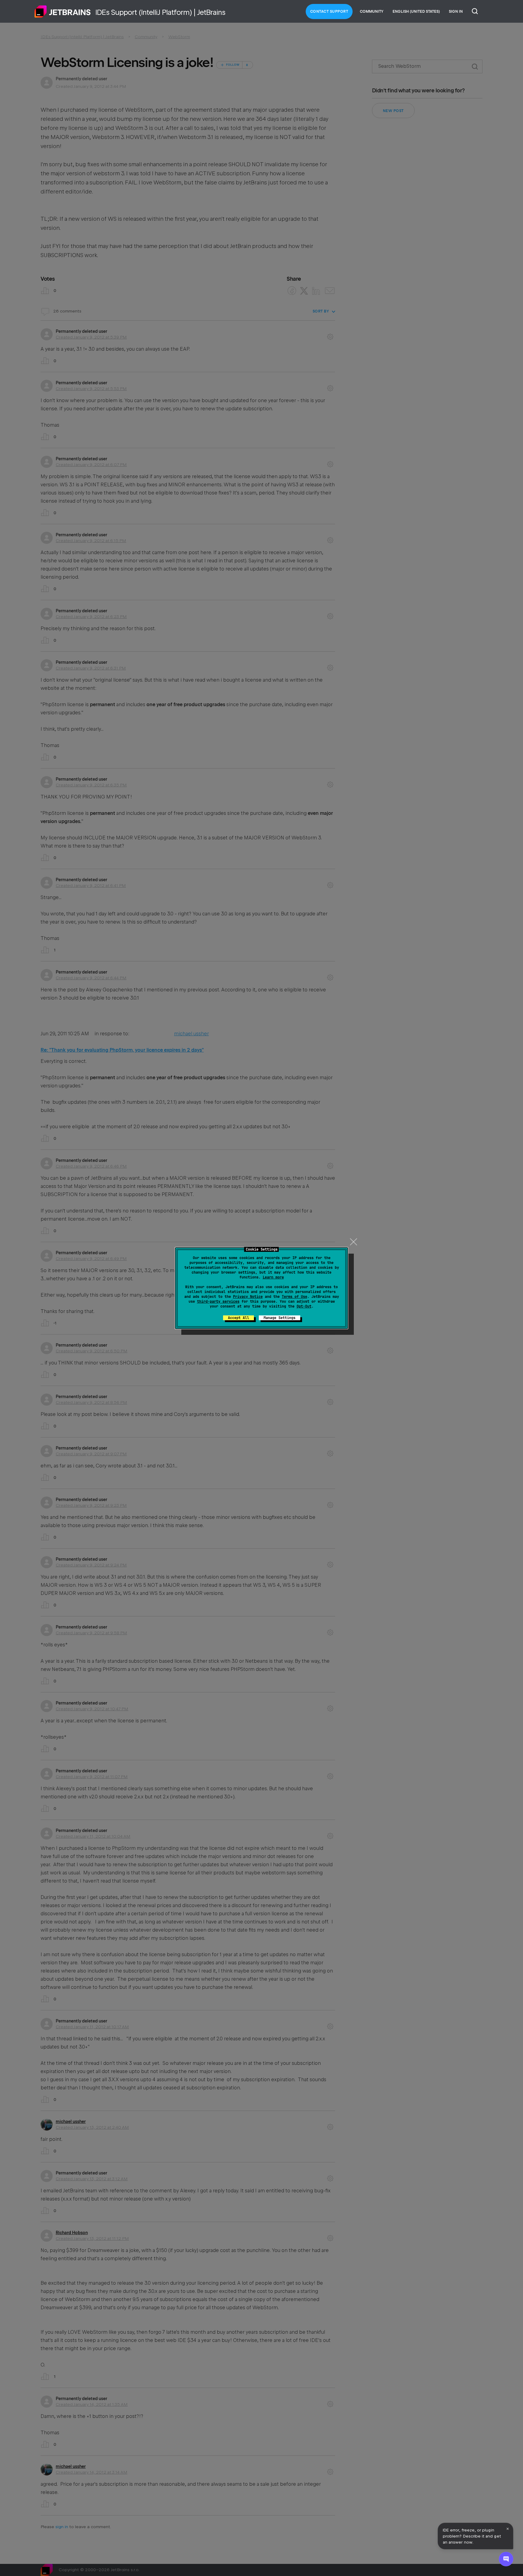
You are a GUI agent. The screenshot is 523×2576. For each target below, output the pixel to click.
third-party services (218, 1301)
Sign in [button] (456, 12)
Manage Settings (280, 1318)
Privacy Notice (248, 1297)
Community (372, 12)
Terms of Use (294, 1297)
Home (63, 12)
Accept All (238, 1318)
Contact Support (329, 12)
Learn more (273, 1277)
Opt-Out (304, 1306)
